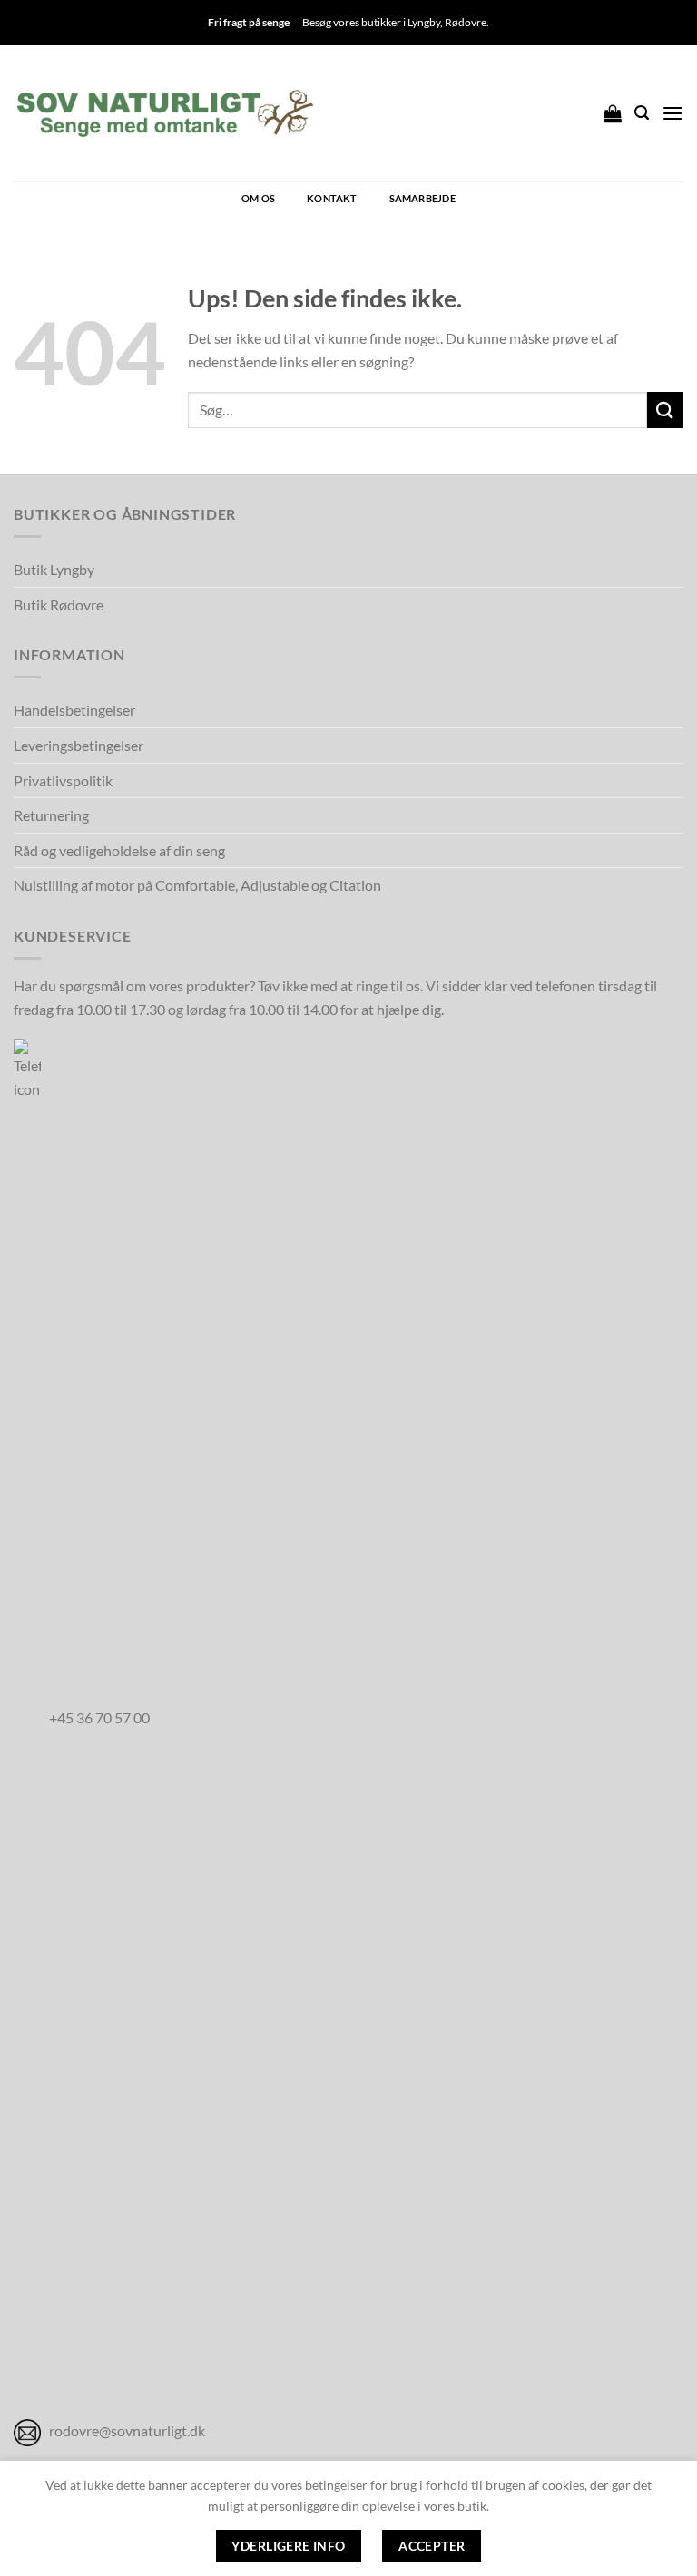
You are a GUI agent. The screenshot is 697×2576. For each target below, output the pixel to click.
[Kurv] (613, 113)
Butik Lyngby (54, 569)
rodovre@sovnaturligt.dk (127, 2430)
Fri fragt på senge (249, 22)
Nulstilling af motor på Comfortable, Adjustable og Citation (197, 885)
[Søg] (642, 113)
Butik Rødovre (59, 605)
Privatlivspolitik (63, 781)
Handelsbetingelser (74, 710)
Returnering (51, 815)
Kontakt (332, 198)
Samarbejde (422, 198)
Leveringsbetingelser (79, 745)
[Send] (665, 410)
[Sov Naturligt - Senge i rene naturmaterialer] (165, 113)
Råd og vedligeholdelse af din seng (119, 850)
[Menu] (672, 113)
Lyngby (424, 22)
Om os (258, 198)
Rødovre (466, 22)
